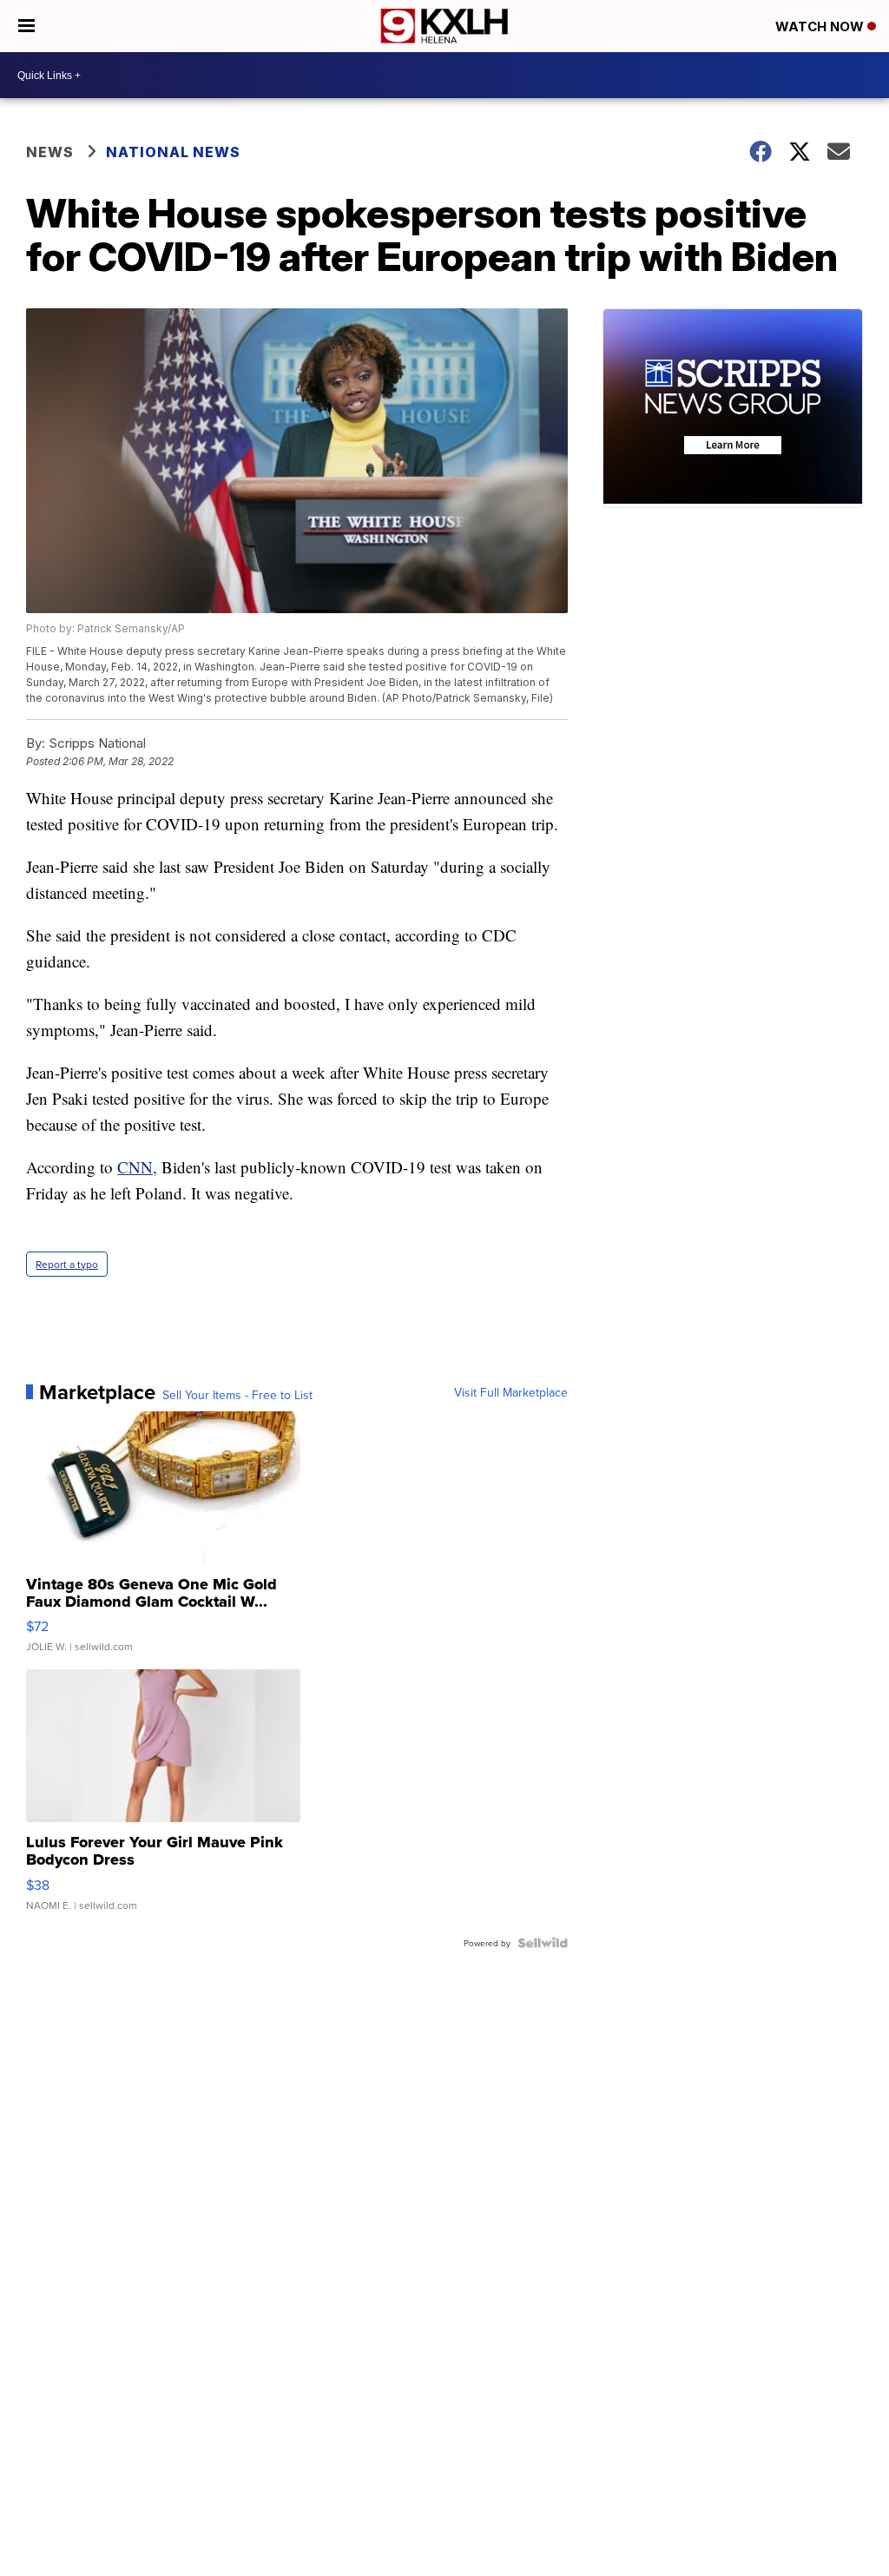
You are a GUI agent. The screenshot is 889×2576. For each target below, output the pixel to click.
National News (173, 152)
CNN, (137, 1167)
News (50, 152)
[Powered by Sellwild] (543, 1943)
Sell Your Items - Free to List (237, 1395)
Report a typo (67, 1264)
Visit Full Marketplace (511, 1392)
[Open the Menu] (26, 26)
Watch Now (821, 26)
